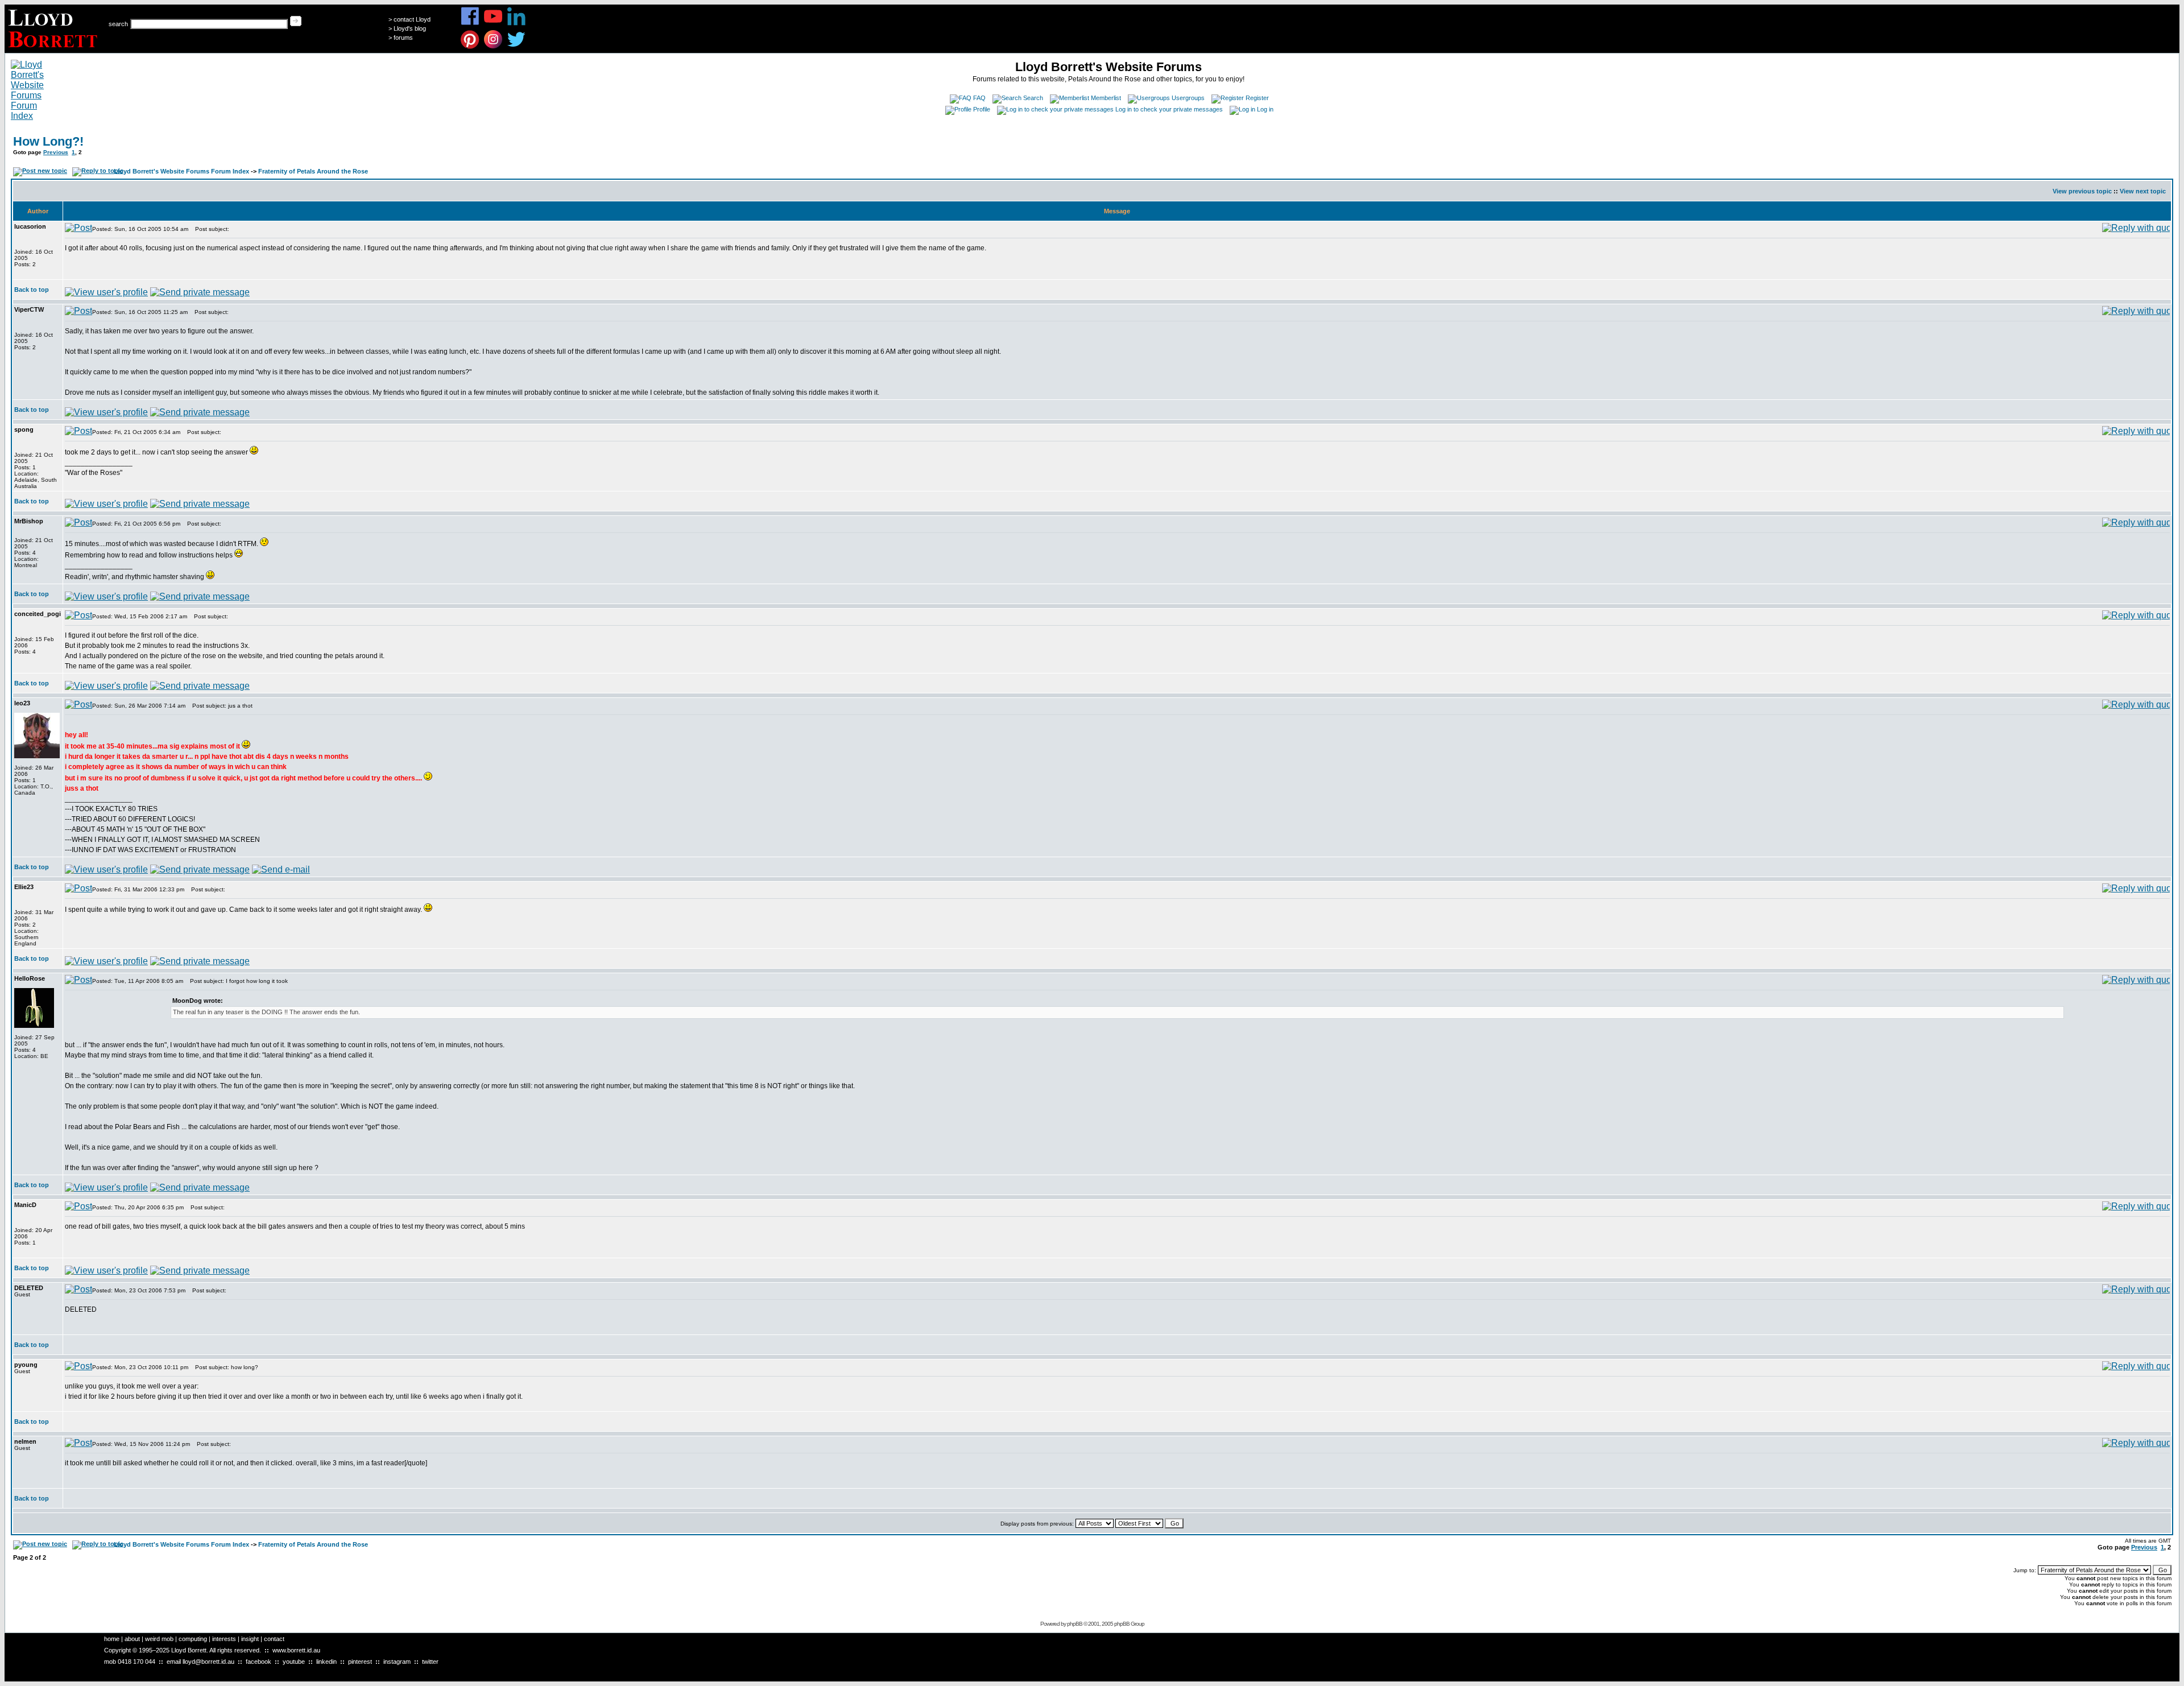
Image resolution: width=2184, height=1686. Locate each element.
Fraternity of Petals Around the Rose (313, 171)
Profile (982, 109)
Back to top (32, 290)
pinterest (360, 1662)
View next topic (2143, 191)
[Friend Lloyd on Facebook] (470, 24)
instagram (397, 1662)
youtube (294, 1662)
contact (274, 1639)
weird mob (159, 1639)
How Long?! (48, 141)
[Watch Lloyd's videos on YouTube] (493, 24)
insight (250, 1639)
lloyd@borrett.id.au (208, 1662)
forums (403, 38)
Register (1257, 98)
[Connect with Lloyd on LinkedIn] (517, 24)
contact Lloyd (412, 19)
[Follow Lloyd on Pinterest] (470, 47)
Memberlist (1106, 98)
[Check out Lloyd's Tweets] (517, 47)
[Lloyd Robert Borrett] (54, 50)
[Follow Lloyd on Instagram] (493, 47)
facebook (258, 1662)
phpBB (1075, 1624)
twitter (430, 1662)
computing (193, 1639)
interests (224, 1639)
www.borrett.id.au (296, 1650)
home (112, 1639)
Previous (56, 152)
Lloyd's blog (410, 28)
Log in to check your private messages (1169, 109)
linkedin (326, 1662)
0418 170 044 (136, 1662)
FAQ (979, 98)
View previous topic (2082, 191)
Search (1033, 98)
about (132, 1639)
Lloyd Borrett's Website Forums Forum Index (181, 171)
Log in (1265, 109)
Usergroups (1188, 98)
